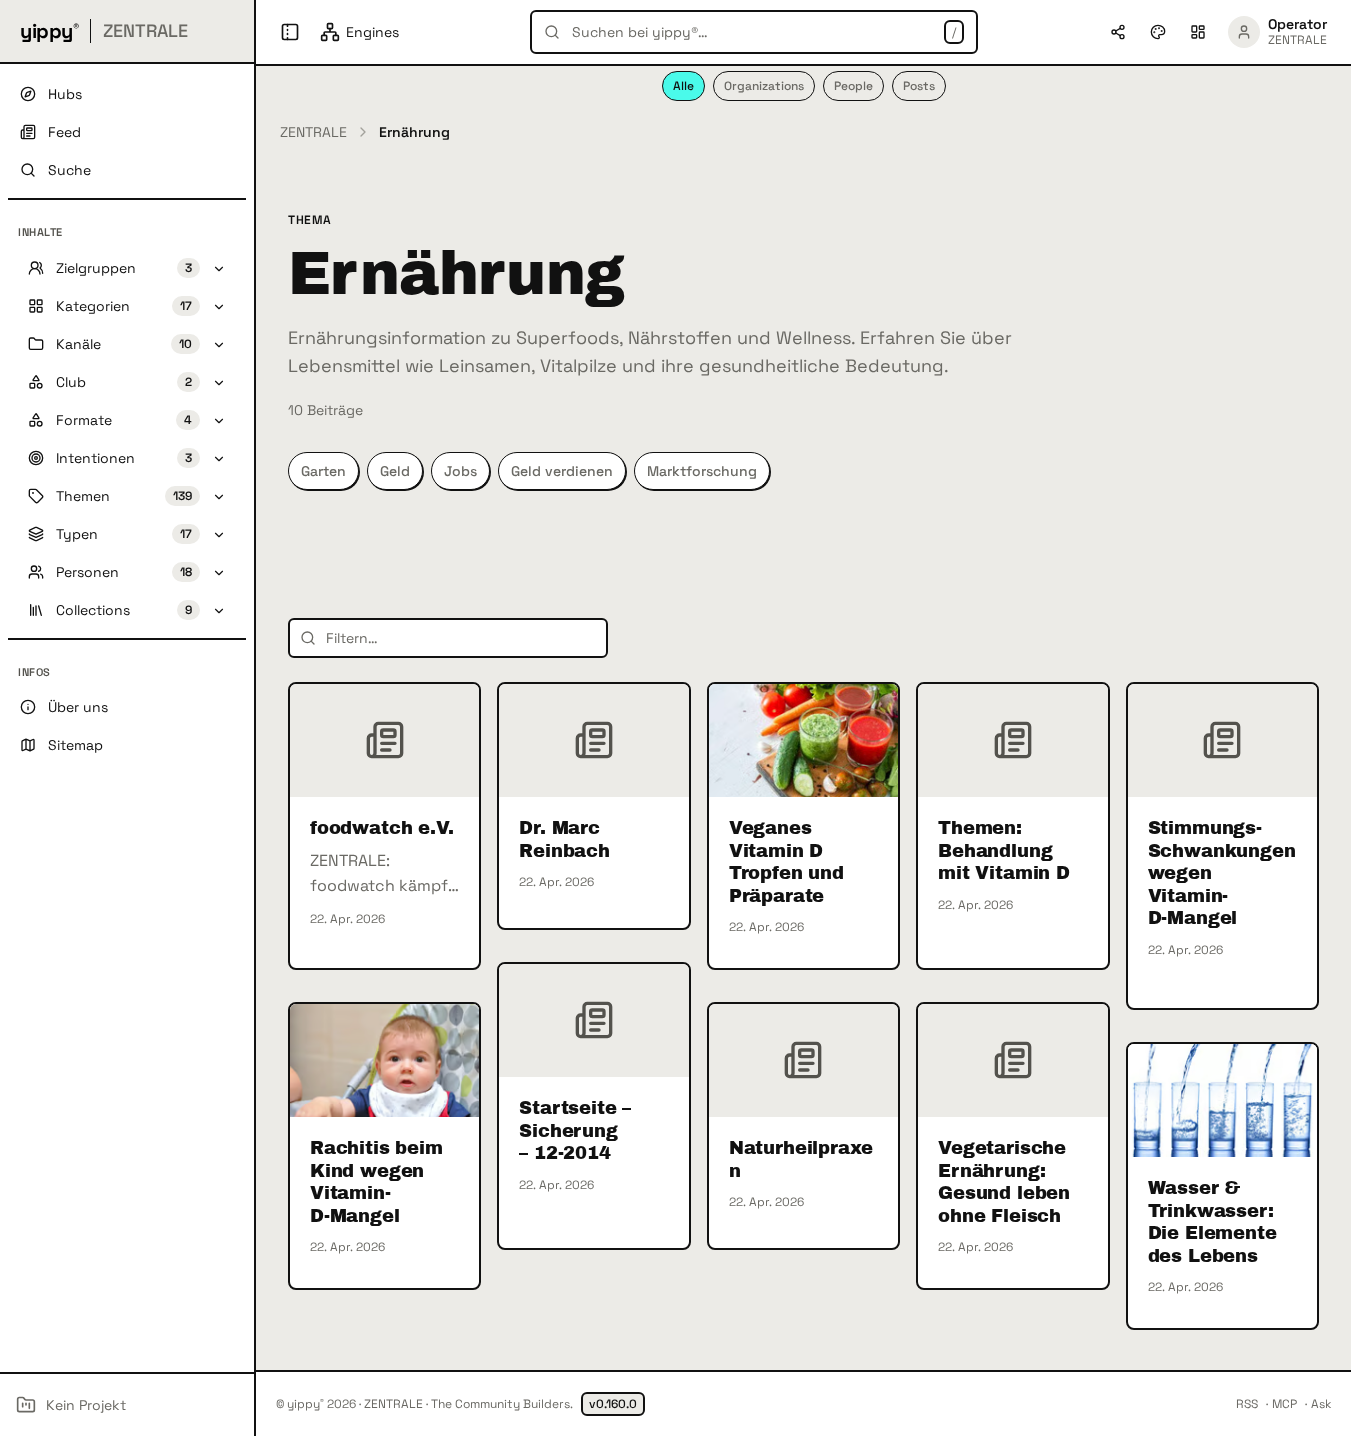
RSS (1247, 1404)
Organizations (764, 86)
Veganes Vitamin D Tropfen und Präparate (786, 862)
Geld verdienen (562, 471)
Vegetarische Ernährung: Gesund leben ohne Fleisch (1004, 1182)
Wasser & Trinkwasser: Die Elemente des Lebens (1212, 1222)
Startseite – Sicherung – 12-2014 (575, 1130)
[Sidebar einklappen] (290, 32)
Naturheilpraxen (801, 1159)
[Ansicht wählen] (1198, 32)
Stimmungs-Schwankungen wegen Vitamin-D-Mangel (1222, 873)
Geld (395, 471)
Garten (323, 471)
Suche (69, 170)
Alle (683, 86)
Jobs (460, 471)
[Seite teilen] (1118, 32)
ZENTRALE (313, 132)
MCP (1284, 1404)
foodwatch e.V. (381, 828)
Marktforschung (702, 471)
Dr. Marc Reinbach (564, 839)
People (853, 86)
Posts (919, 86)
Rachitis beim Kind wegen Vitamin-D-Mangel (376, 1182)
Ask (1321, 1404)
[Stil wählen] (1158, 32)
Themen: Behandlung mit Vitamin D (1004, 850)
